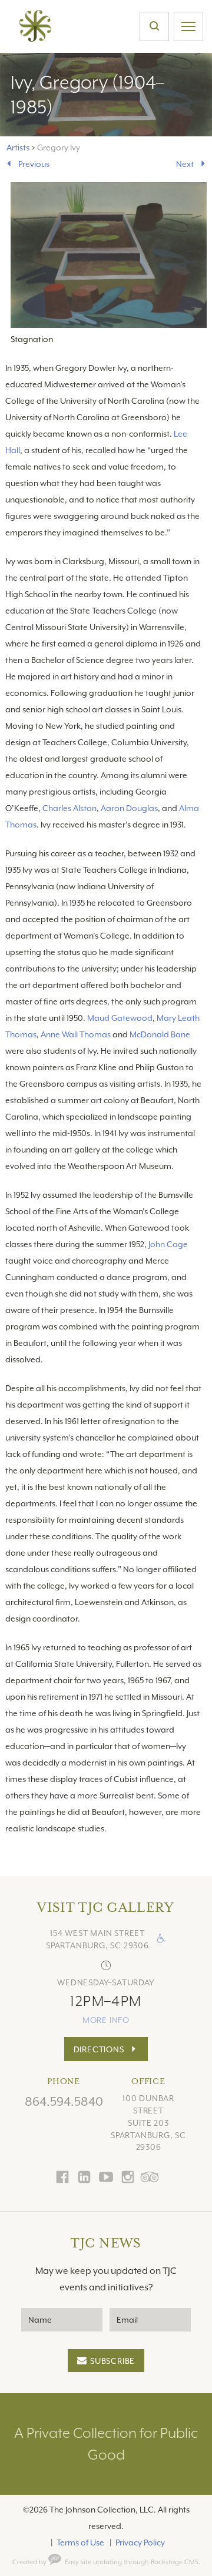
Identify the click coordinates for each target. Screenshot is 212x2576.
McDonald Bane (160, 1034)
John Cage (168, 1244)
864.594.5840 (64, 2102)
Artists (18, 148)
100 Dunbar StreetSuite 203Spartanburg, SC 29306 (148, 2123)
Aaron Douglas (129, 808)
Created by (30, 2562)
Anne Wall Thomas (76, 1034)
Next (185, 164)
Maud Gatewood (120, 1018)
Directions (99, 2049)
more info (106, 2020)
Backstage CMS (175, 2562)
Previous (34, 164)
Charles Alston (69, 808)
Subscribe (112, 2361)
